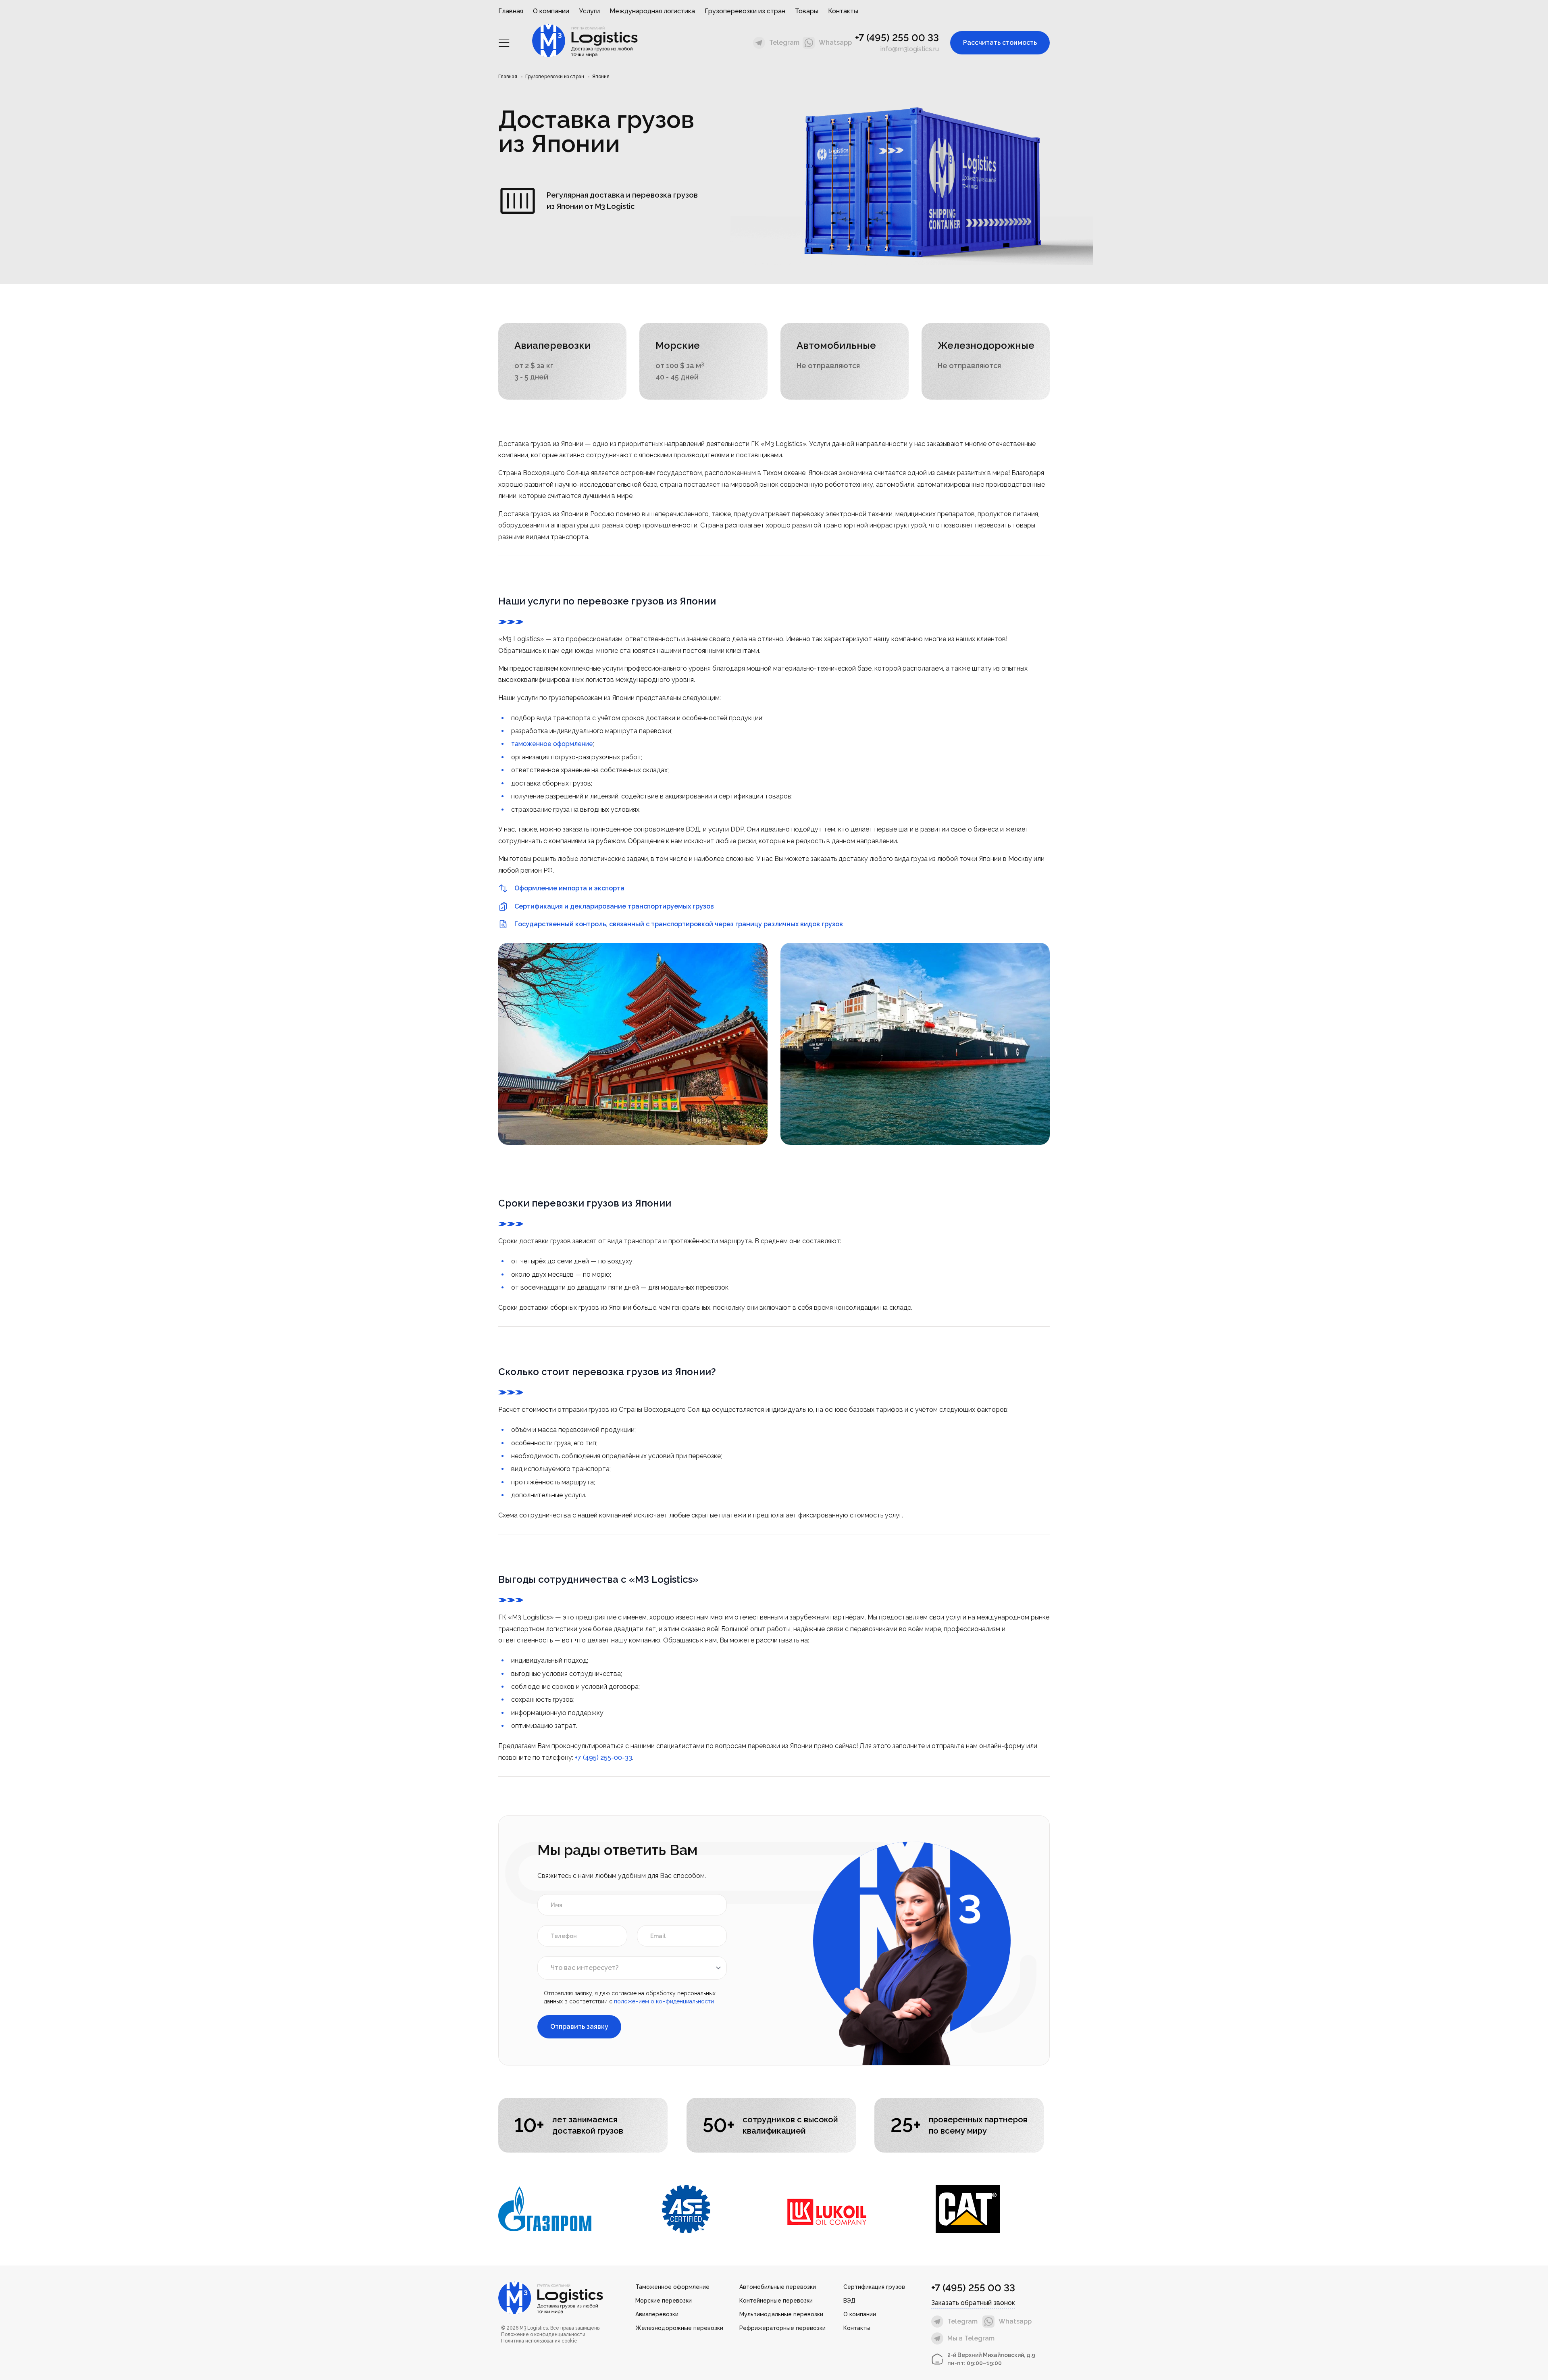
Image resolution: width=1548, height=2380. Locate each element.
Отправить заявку (579, 2027)
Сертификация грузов (874, 2287)
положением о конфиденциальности (664, 2001)
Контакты (843, 11)
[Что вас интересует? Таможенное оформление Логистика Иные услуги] (632, 1968)
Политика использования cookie (539, 2341)
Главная (511, 11)
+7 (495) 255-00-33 (603, 1758)
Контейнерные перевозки (776, 2301)
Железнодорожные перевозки (679, 2328)
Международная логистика (652, 11)
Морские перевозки (664, 2301)
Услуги (589, 11)
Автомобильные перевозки (778, 2287)
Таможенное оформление (672, 2287)
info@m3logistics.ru (910, 49)
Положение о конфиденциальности (543, 2334)
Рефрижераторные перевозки (782, 2328)
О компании (551, 11)
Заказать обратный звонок (973, 2303)
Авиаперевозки (657, 2314)
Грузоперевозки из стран (745, 11)
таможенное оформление (552, 744)
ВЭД (849, 2301)
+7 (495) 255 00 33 (897, 38)
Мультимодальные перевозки (781, 2314)
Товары (807, 11)
